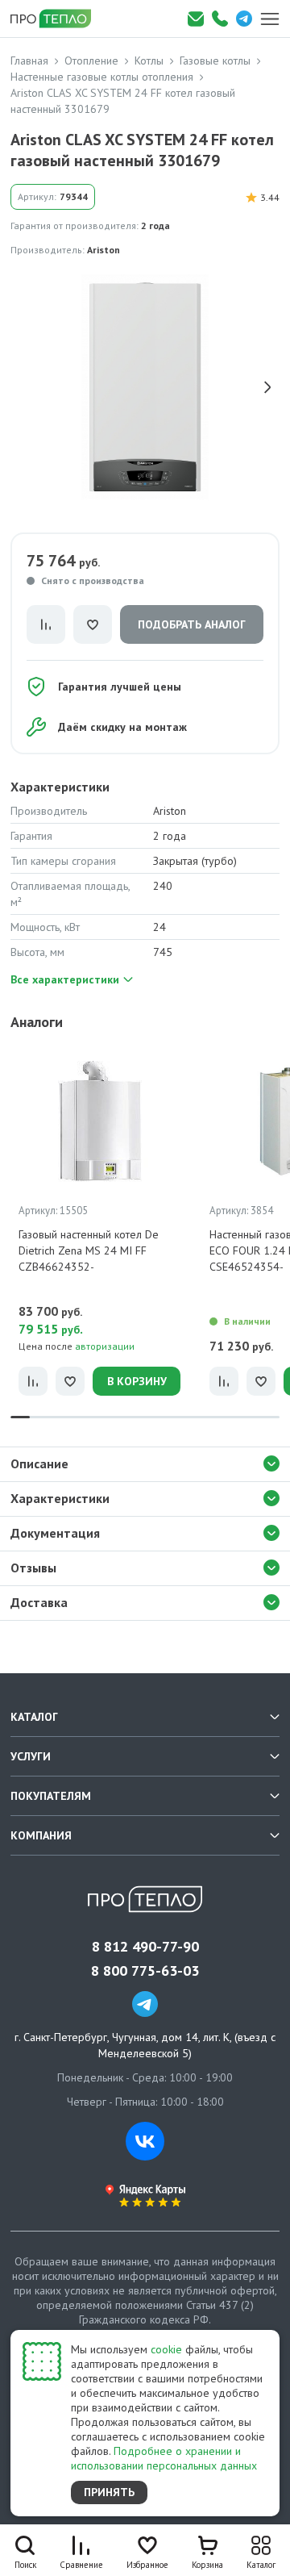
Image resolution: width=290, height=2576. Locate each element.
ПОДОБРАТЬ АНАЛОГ (192, 624)
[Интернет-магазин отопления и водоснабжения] (56, 19)
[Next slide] (267, 387)
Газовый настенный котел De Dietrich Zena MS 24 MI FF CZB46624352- (89, 1250)
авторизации (105, 1346)
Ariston (104, 250)
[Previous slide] (23, 387)
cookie (166, 2349)
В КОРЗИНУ (137, 1381)
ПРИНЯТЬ (109, 2492)
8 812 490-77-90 (145, 1947)
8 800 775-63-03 (145, 1971)
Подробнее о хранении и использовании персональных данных (164, 2458)
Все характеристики (65, 979)
